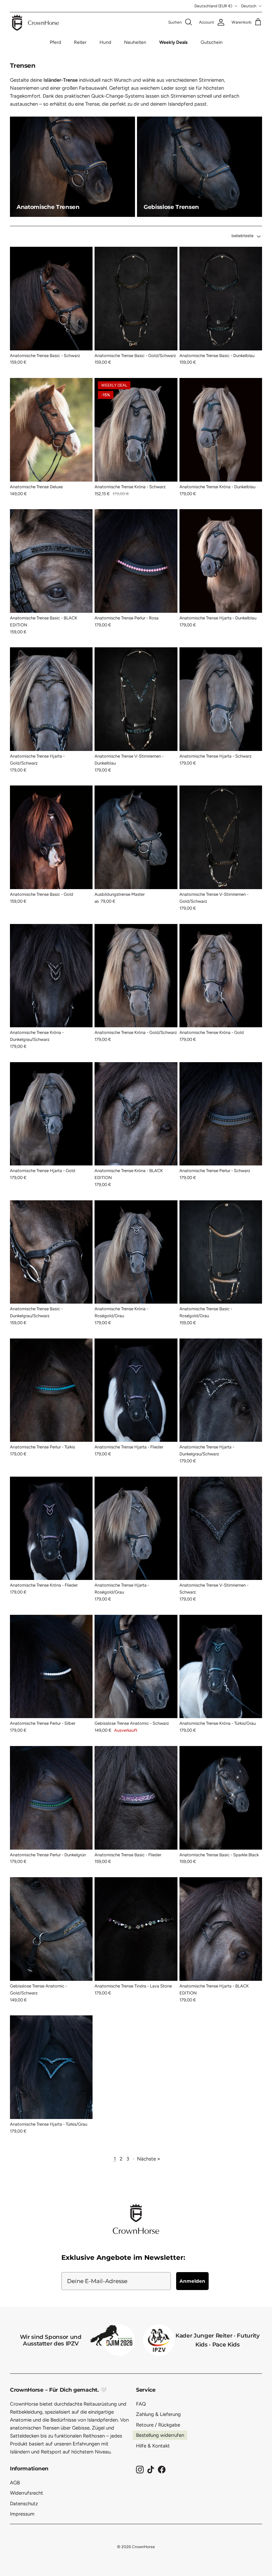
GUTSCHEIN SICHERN (201, 1301)
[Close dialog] (258, 1217)
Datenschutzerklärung (187, 1354)
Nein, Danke (201, 1322)
